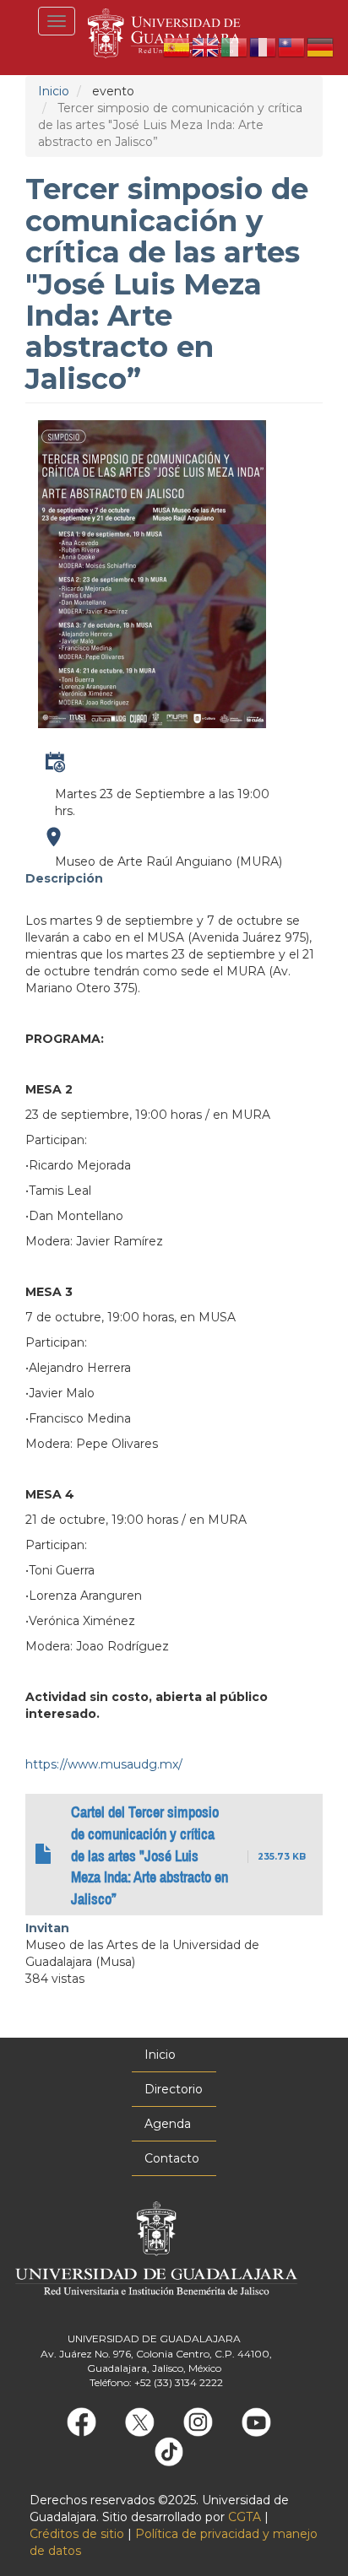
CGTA (245, 2517)
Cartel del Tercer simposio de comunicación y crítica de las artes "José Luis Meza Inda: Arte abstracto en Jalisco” (150, 1856)
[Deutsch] (321, 46)
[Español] (177, 46)
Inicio (54, 91)
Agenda (168, 2124)
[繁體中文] (292, 46)
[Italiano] (235, 46)
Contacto (172, 2158)
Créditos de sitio (77, 2534)
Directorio (174, 2089)
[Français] (264, 46)
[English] (206, 46)
